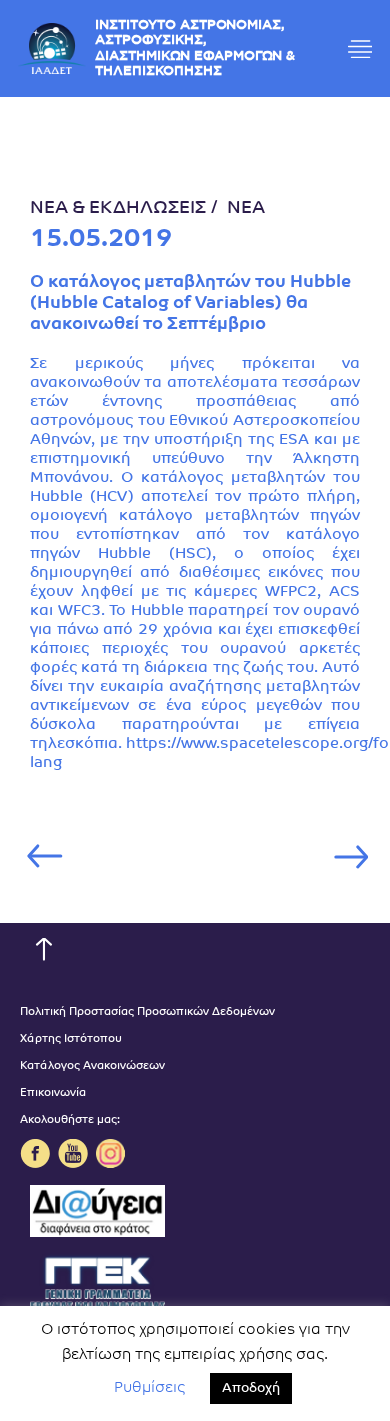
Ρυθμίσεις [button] (149, 1388)
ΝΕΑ (246, 209)
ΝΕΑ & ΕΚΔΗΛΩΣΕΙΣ (118, 209)
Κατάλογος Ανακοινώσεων (92, 1066)
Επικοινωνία (53, 1093)
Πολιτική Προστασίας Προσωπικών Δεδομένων (147, 1012)
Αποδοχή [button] (251, 1388)
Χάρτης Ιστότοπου (71, 1039)
